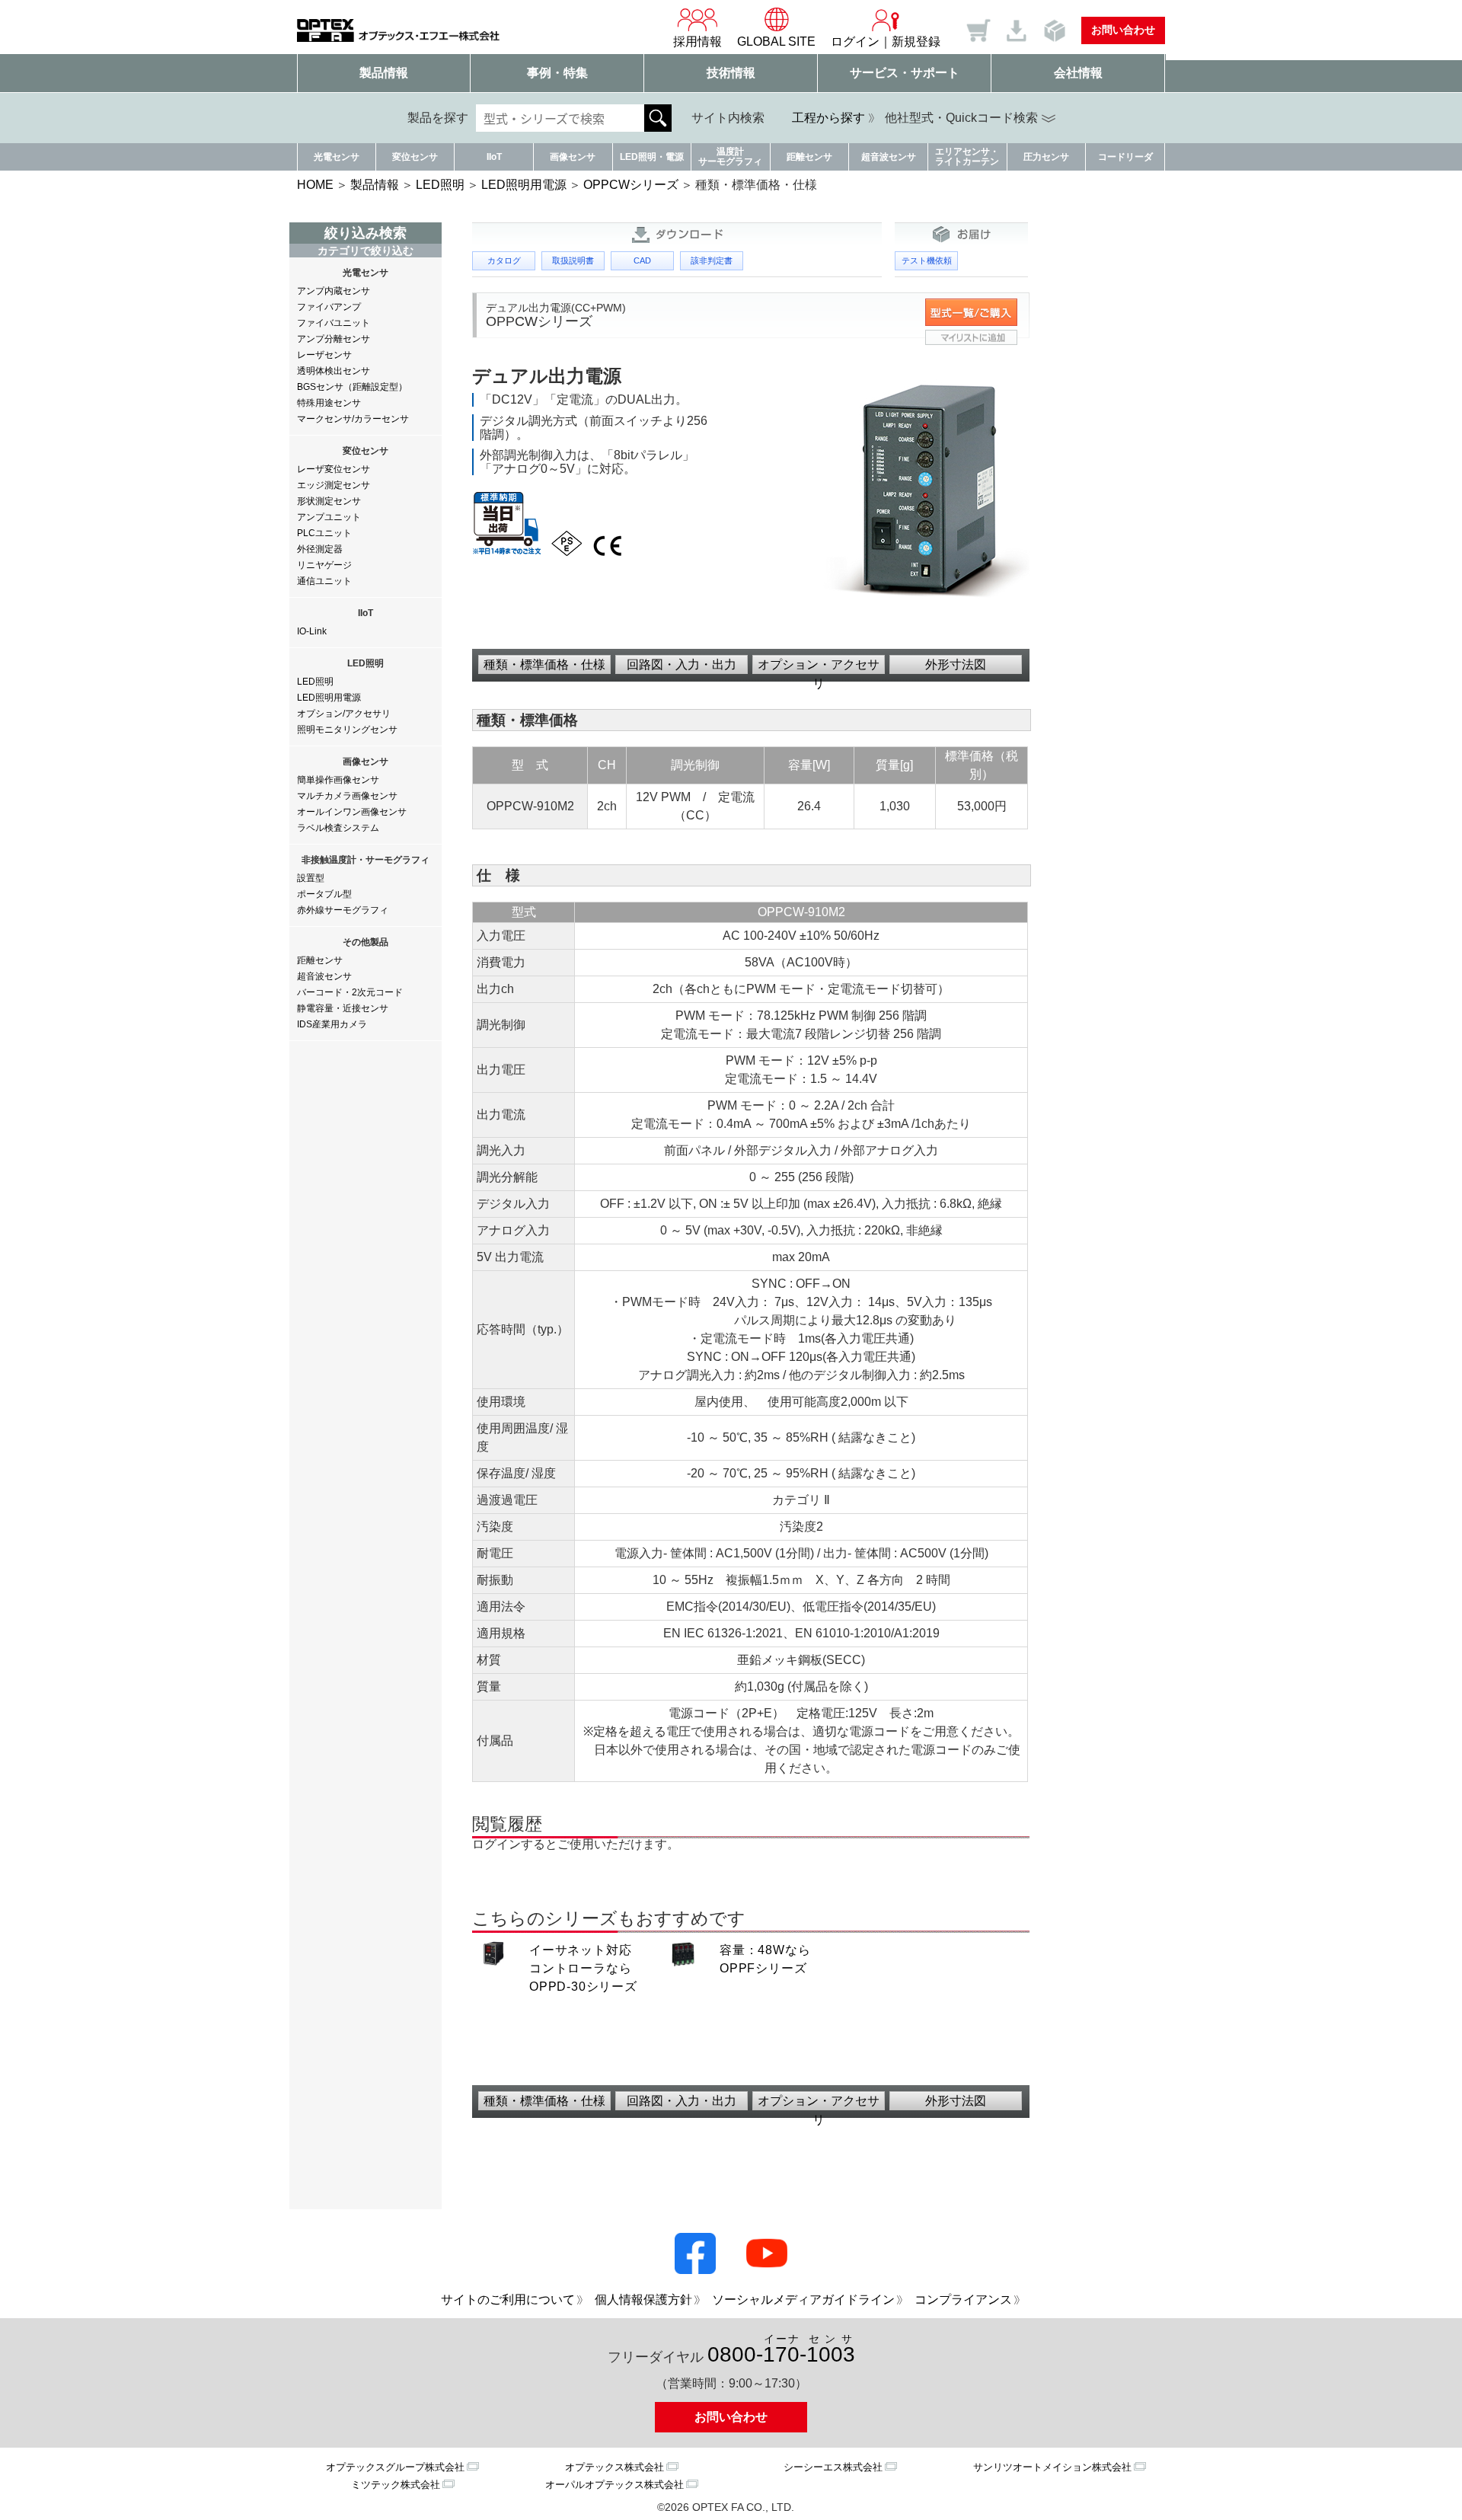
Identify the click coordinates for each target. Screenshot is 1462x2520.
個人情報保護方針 (643, 2300)
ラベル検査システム (338, 828)
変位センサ (415, 157)
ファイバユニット (334, 323)
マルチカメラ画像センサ (347, 796)
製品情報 (384, 73)
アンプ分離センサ (334, 339)
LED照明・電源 (652, 157)
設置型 (311, 878)
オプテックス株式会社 (614, 2467)
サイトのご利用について (508, 2300)
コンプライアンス (963, 2300)
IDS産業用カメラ (332, 1024)
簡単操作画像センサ (338, 780)
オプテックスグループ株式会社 (395, 2467)
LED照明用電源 (524, 185)
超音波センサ (889, 157)
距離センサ (809, 157)
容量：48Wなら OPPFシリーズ (765, 1959)
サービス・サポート (905, 73)
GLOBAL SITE (776, 42)
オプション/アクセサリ (344, 714)
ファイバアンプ (329, 307)
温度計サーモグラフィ (730, 157)
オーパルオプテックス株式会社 (614, 2485)
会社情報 (1078, 73)
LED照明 (440, 185)
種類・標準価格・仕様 (544, 664)
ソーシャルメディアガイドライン (803, 2300)
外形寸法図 (956, 664)
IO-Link (312, 631)
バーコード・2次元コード (350, 992)
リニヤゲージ (324, 565)
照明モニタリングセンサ (347, 730)
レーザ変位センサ (334, 469)
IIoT (494, 157)
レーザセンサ (324, 355)
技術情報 (731, 73)
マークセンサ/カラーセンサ (353, 419)
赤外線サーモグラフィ (343, 910)
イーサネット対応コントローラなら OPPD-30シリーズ (583, 1968)
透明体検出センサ (334, 371)
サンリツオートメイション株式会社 (1052, 2467)
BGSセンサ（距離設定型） (352, 387)
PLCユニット (324, 533)
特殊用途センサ (329, 403)
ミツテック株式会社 (396, 2485)
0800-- (781, 2350)
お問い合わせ (1123, 30)
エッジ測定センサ (334, 485)
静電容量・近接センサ (343, 1008)
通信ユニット (324, 581)
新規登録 (916, 42)
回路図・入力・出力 (682, 664)
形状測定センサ (329, 501)
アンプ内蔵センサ (334, 291)
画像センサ (573, 157)
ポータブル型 (324, 894)
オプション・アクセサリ (819, 666)
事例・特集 (557, 73)
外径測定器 (320, 549)
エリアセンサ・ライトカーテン (967, 157)
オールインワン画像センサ (352, 812)
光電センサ (337, 157)
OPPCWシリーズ (631, 185)
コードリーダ (1125, 157)
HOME (315, 185)
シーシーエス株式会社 (833, 2467)
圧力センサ (1046, 157)
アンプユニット (329, 517)
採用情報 (697, 42)
